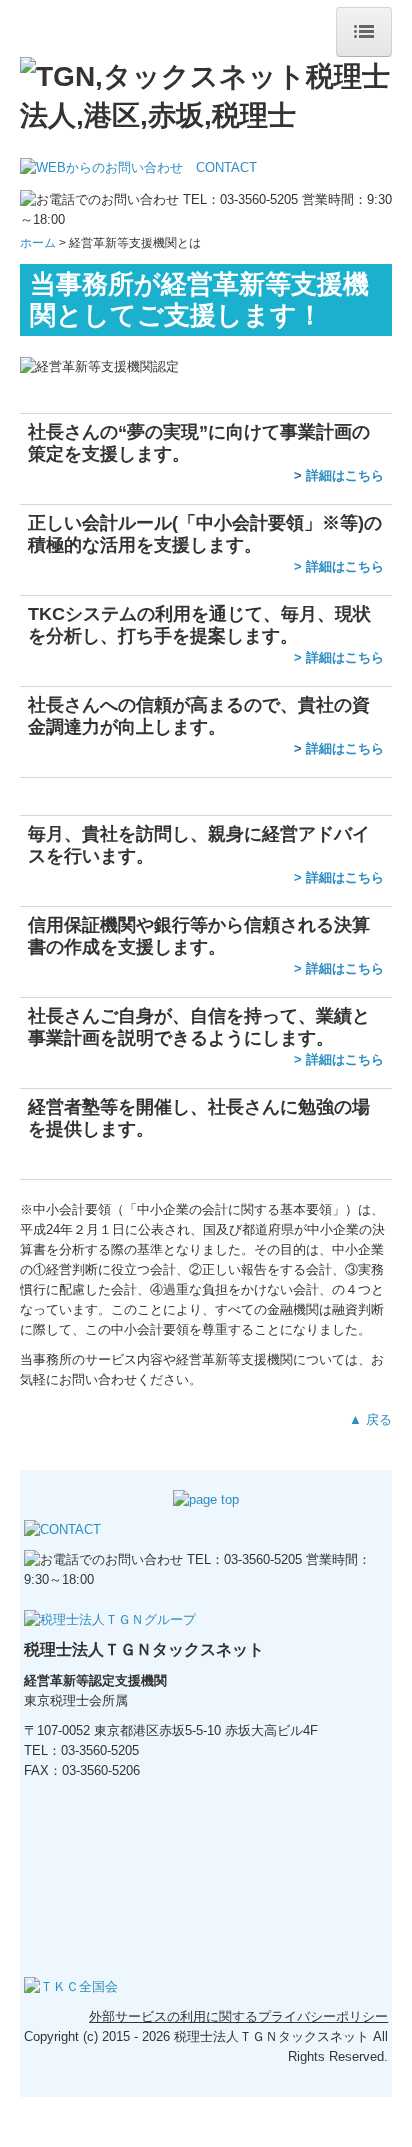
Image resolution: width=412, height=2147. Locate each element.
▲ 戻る (370, 1419)
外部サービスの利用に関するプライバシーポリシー (238, 2016)
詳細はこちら (345, 475)
